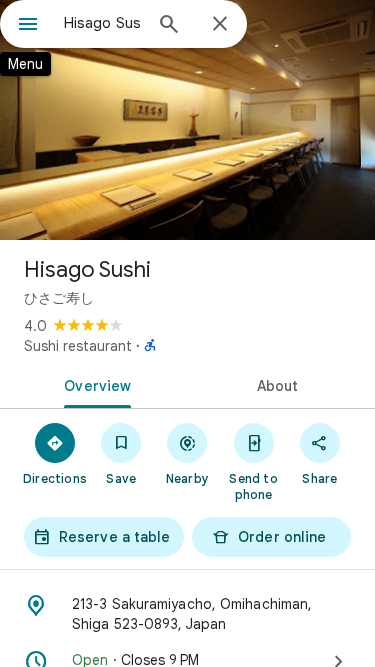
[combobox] (102, 23)
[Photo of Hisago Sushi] (187, 120)
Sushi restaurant (78, 346)
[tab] (94, 384)
